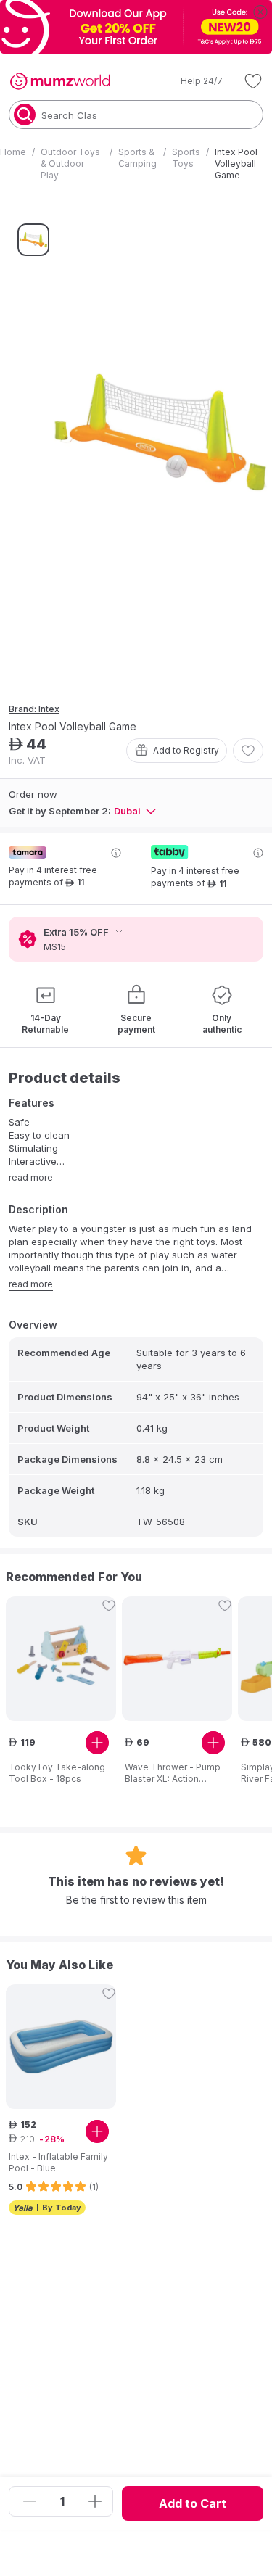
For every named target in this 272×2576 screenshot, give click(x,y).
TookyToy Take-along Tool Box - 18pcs (57, 1773)
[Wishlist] (253, 81)
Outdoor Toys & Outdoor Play (70, 164)
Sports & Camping (137, 158)
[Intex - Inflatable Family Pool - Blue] (61, 2047)
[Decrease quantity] (30, 2501)
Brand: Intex (34, 709)
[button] (191, 81)
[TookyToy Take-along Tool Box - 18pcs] (61, 1658)
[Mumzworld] (60, 81)
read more (31, 1177)
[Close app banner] (260, 12)
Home (13, 152)
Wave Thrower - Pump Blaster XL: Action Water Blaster (173, 1773)
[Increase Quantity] (95, 2501)
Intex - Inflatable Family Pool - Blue (58, 2162)
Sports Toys (186, 158)
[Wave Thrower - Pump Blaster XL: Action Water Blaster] (177, 1659)
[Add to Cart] (97, 1743)
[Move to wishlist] (248, 751)
